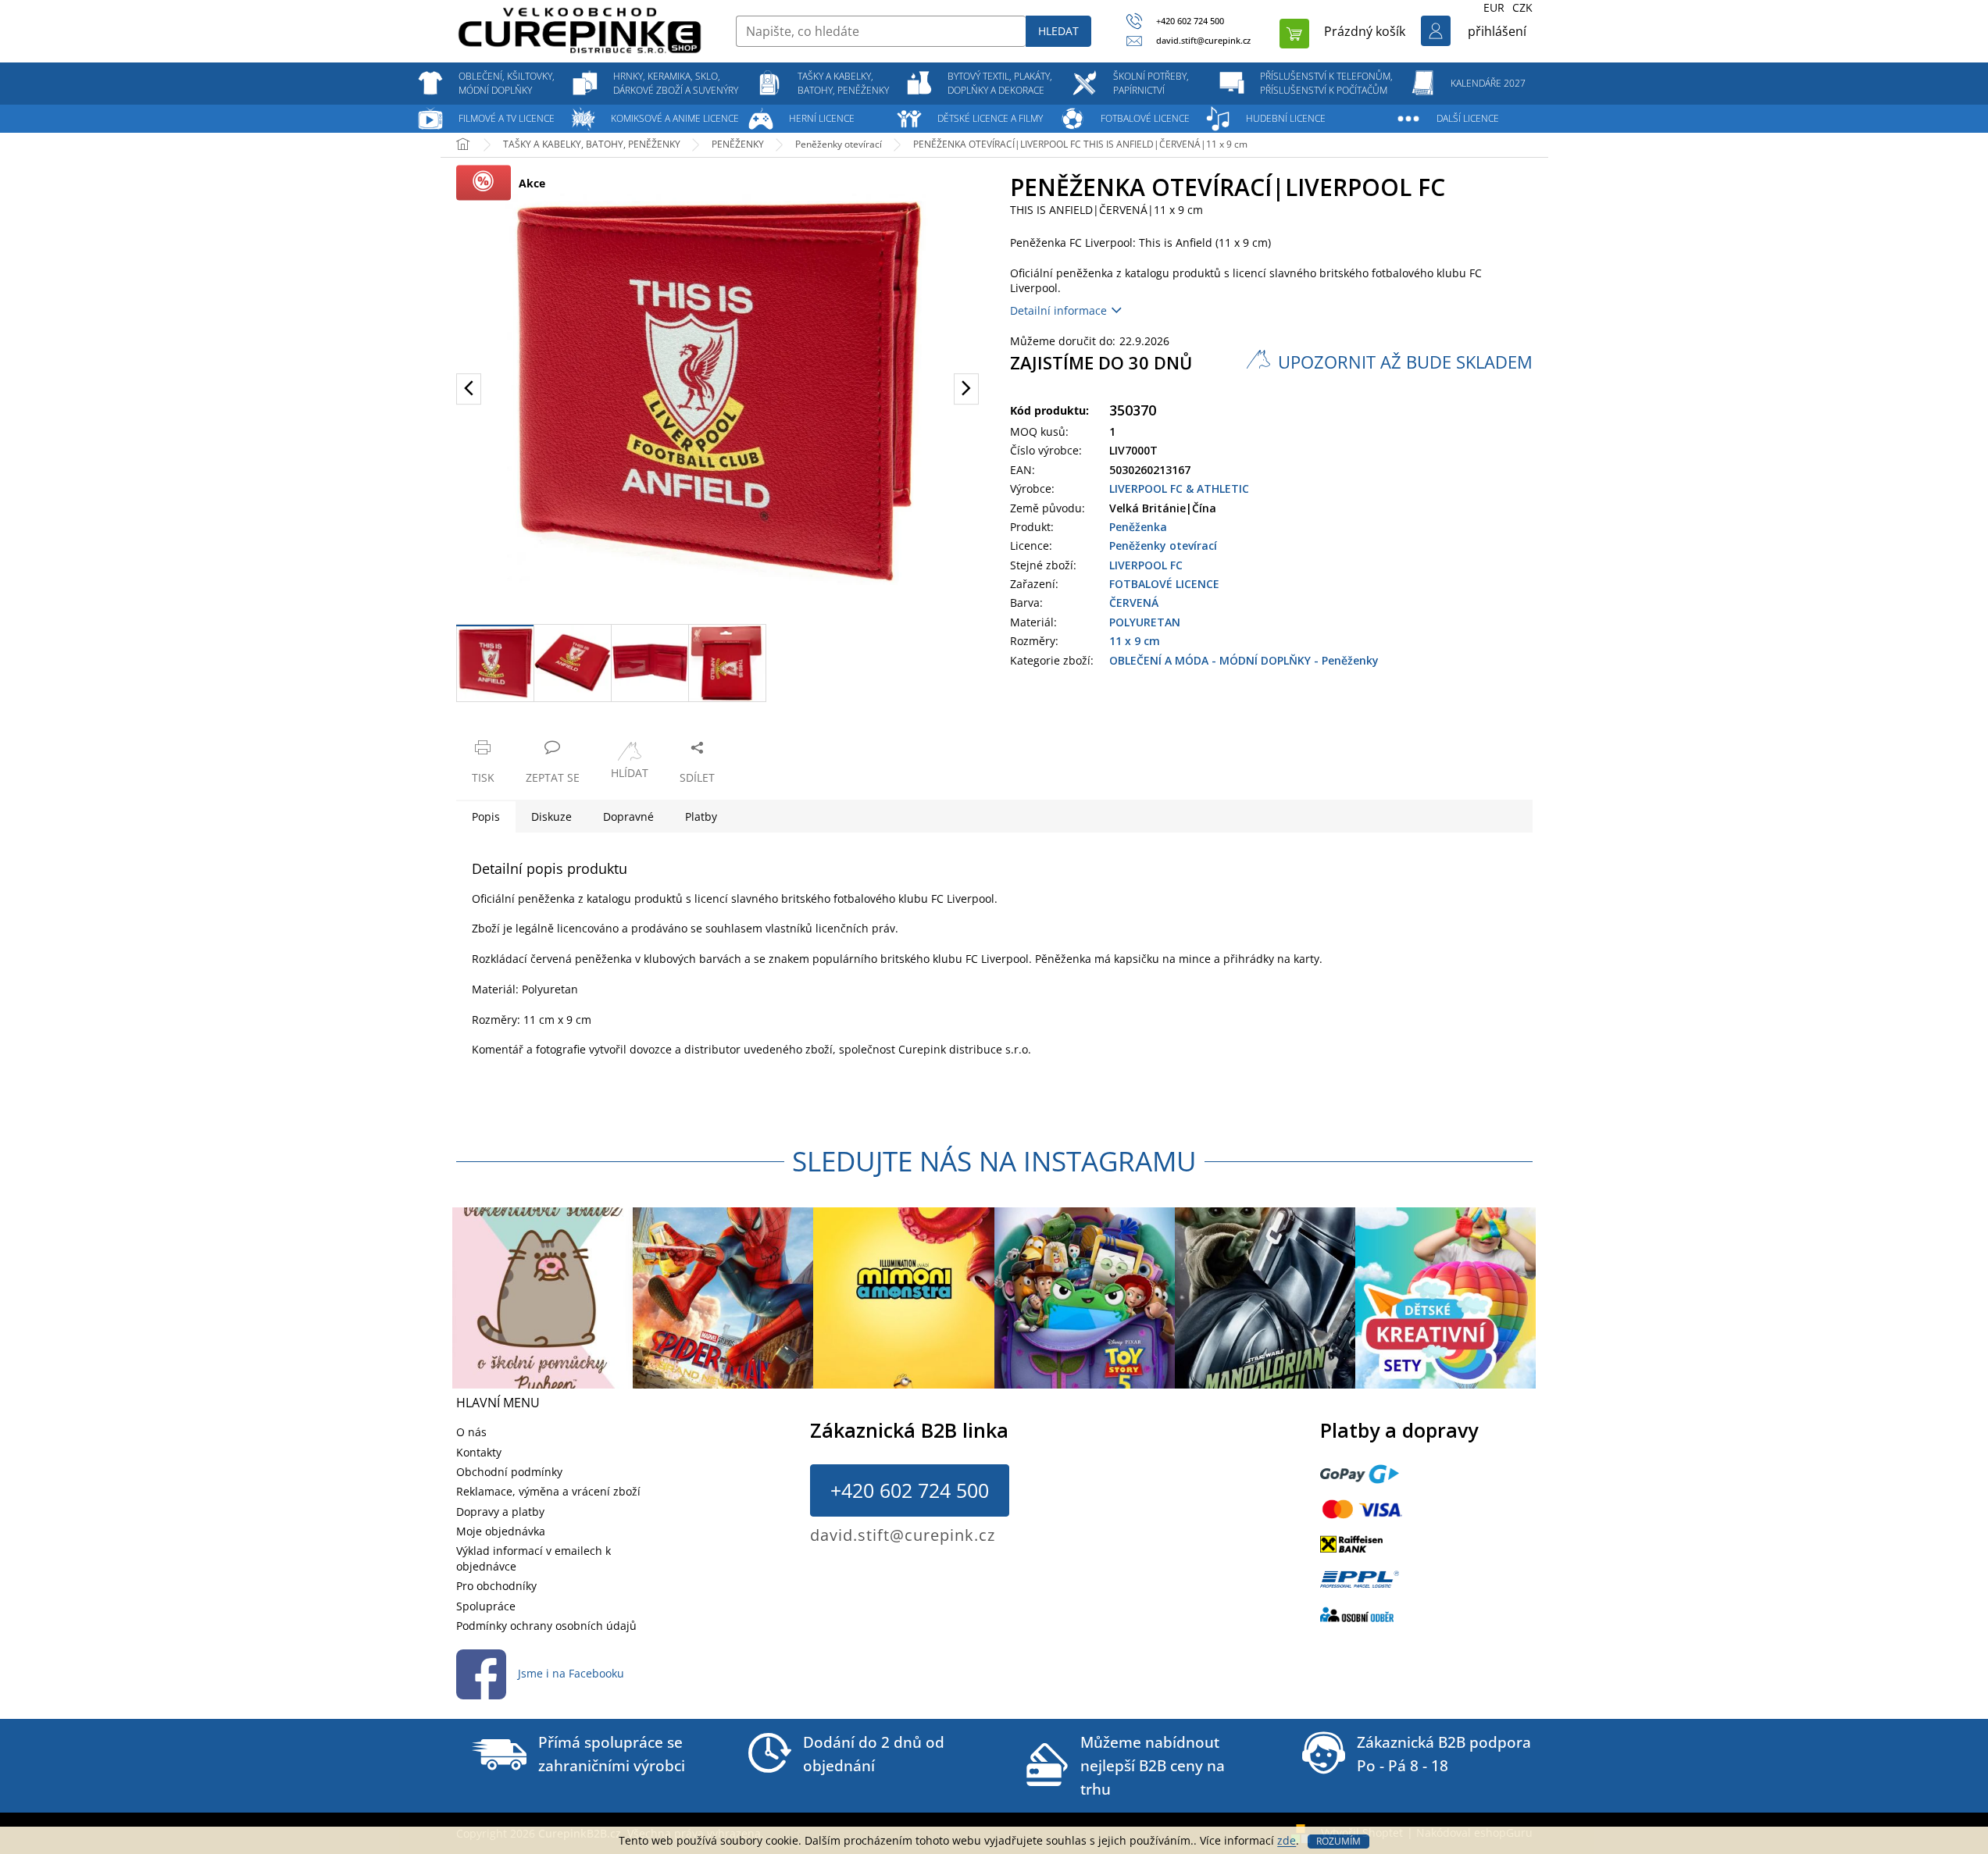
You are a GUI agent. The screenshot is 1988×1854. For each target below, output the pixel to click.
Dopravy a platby (500, 1512)
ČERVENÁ (1134, 603)
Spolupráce (486, 1606)
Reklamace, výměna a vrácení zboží (548, 1491)
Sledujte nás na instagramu (994, 1161)
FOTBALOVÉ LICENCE (1164, 584)
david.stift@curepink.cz (903, 1535)
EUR (1494, 7)
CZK (1522, 7)
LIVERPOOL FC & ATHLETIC (1179, 488)
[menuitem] (507, 84)
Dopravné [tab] (628, 816)
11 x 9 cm (1135, 641)
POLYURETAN (1145, 622)
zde (1287, 1840)
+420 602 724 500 (910, 1490)
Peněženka (1138, 527)
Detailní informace (1058, 310)
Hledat (1058, 31)
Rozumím (1338, 1841)
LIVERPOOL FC (1146, 565)
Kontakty (479, 1452)
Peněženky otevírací (1163, 546)
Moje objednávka (501, 1531)
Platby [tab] (701, 816)
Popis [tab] (486, 816)
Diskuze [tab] (551, 816)
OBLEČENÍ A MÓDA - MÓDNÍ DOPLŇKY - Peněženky (1244, 660)
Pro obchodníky (496, 1586)
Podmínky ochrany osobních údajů (546, 1626)
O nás (471, 1432)
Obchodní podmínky (509, 1472)
